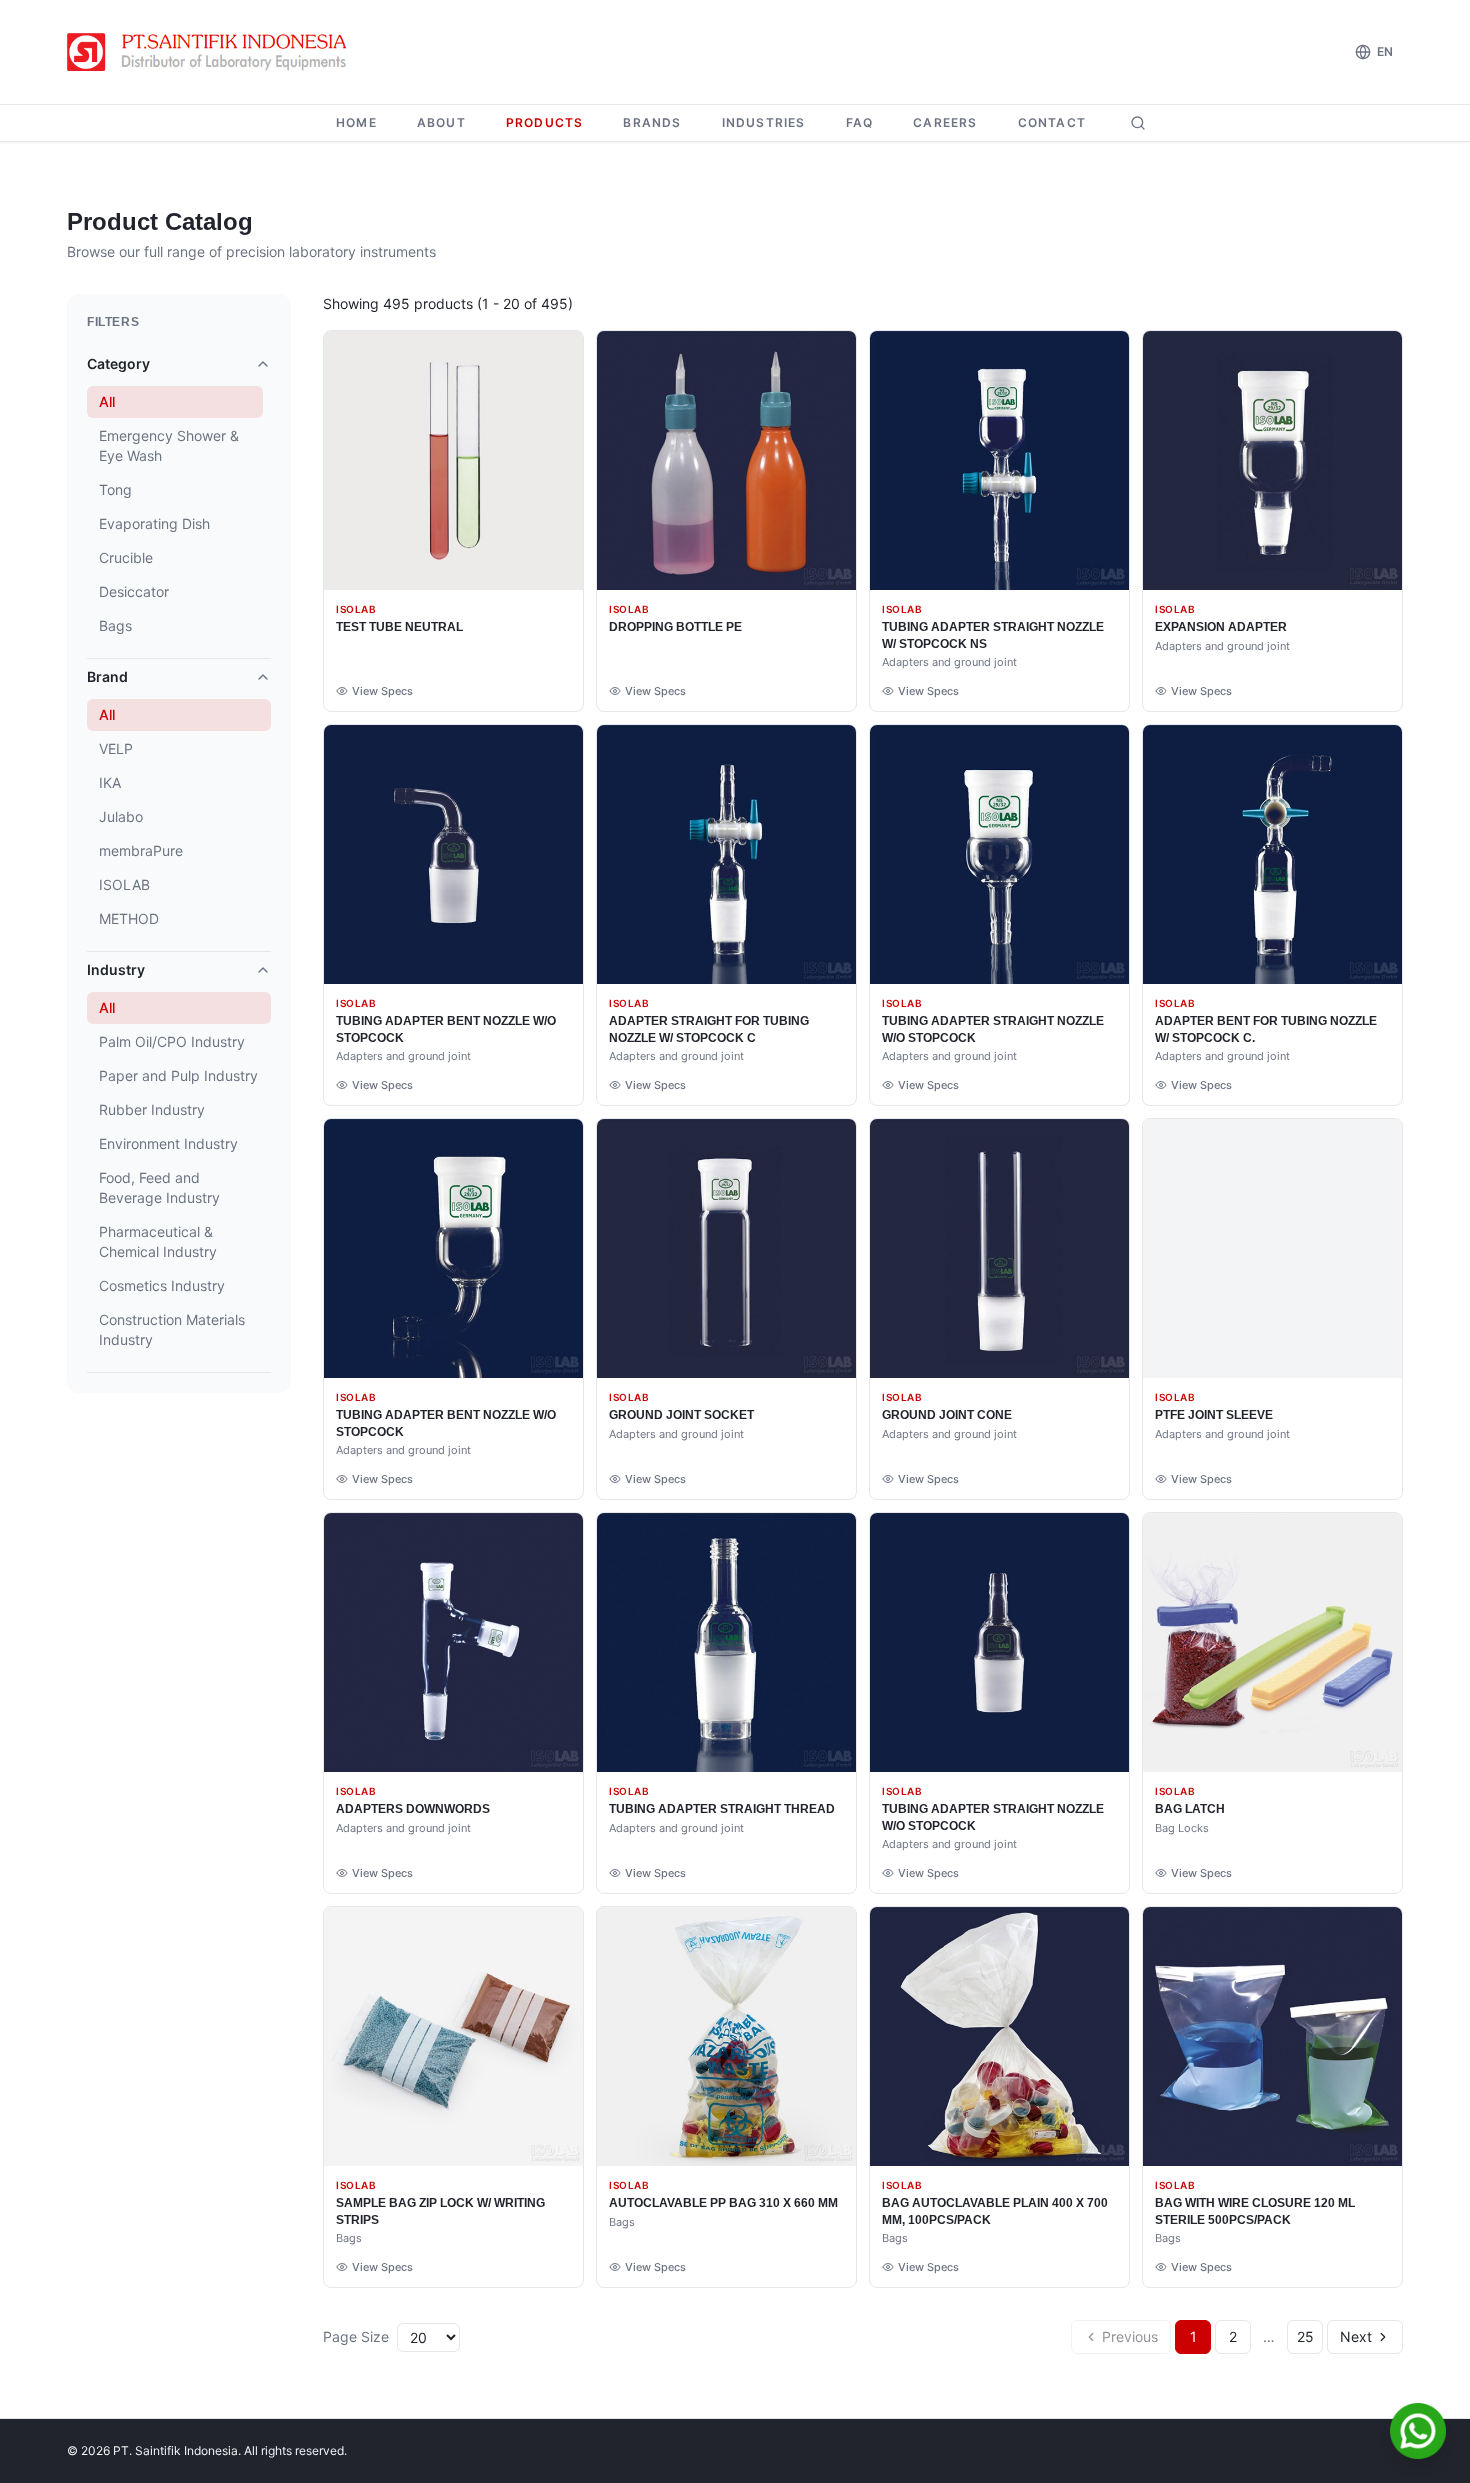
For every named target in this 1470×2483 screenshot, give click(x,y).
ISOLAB (124, 884)
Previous (1130, 2336)
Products (545, 122)
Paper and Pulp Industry (178, 1075)
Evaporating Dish (154, 523)
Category (118, 363)
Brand (107, 676)
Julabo (121, 816)
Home (356, 122)
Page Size (356, 2336)
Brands (652, 122)
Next (1356, 2336)
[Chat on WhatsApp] (1418, 2431)
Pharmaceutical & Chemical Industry (158, 1241)
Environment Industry (168, 1143)
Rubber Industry (152, 1109)
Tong (115, 489)
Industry (116, 969)
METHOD (129, 918)
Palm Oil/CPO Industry (172, 1041)
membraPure (141, 850)
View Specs (382, 691)
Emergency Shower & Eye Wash (169, 445)
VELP (116, 748)
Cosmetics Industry (162, 1285)
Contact (1052, 122)
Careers (945, 122)
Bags (115, 625)
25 (1305, 2336)
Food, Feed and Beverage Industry (159, 1187)
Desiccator (134, 591)
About (441, 122)
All (107, 401)
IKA (110, 782)
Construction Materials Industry (172, 1329)
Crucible (126, 557)
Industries (764, 122)
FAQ (860, 122)
